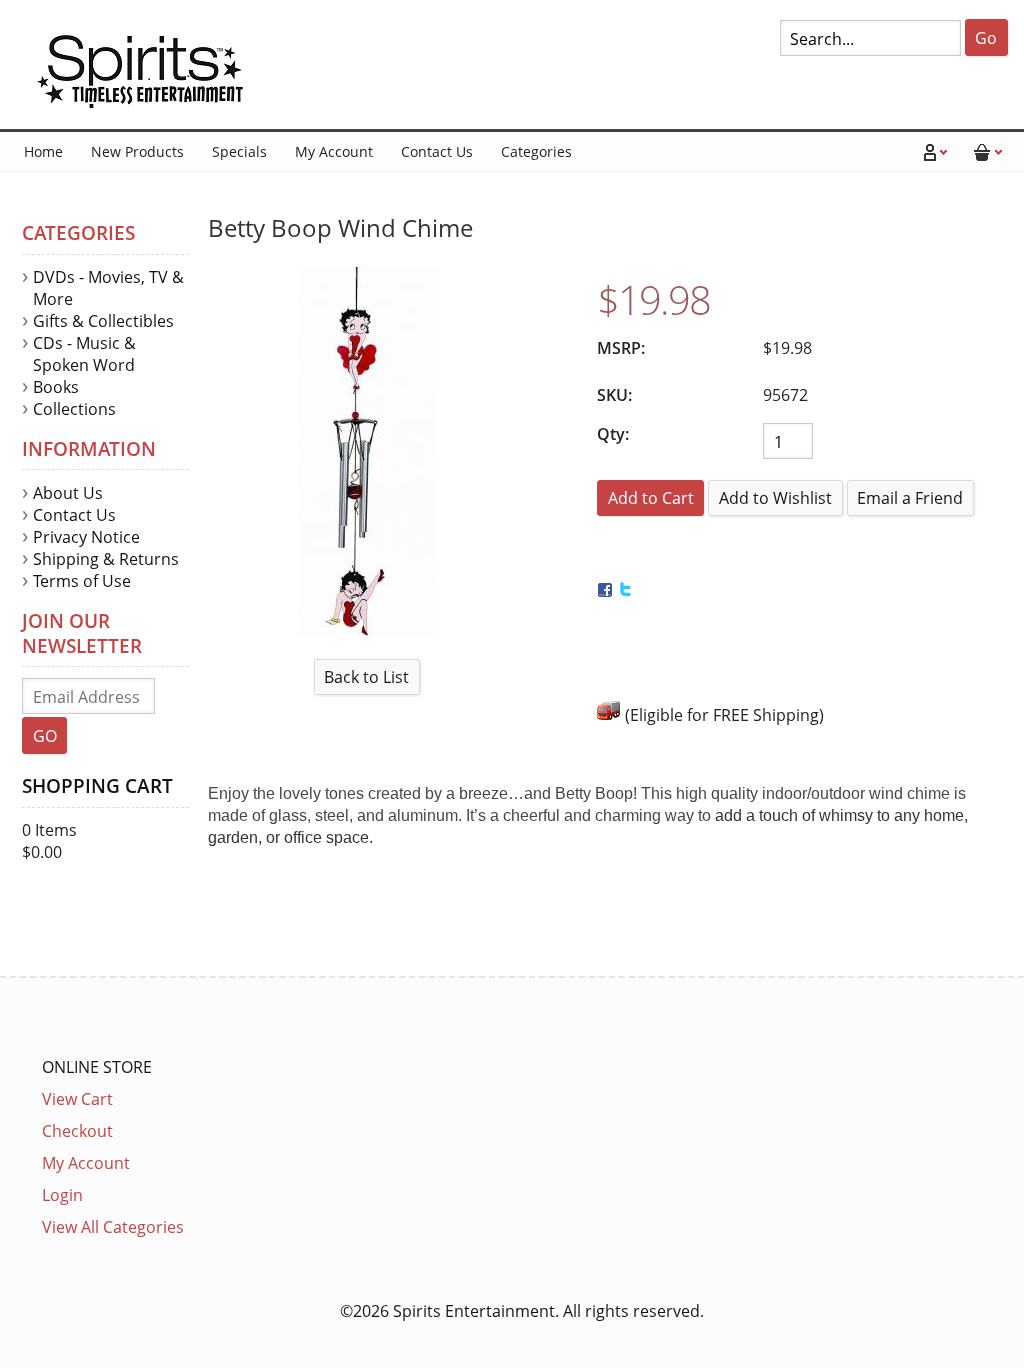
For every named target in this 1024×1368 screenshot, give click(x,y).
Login (62, 1195)
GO (45, 736)
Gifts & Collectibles (103, 321)
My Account (334, 151)
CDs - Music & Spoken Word (84, 354)
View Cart (77, 1099)
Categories (536, 151)
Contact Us (437, 151)
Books (56, 387)
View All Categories (113, 1227)
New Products (137, 151)
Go (986, 38)
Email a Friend (910, 498)
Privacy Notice (86, 537)
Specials (239, 151)
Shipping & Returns (106, 559)
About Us (68, 493)
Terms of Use (82, 581)
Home (43, 151)
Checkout (77, 1131)
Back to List (366, 677)
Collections (74, 409)
